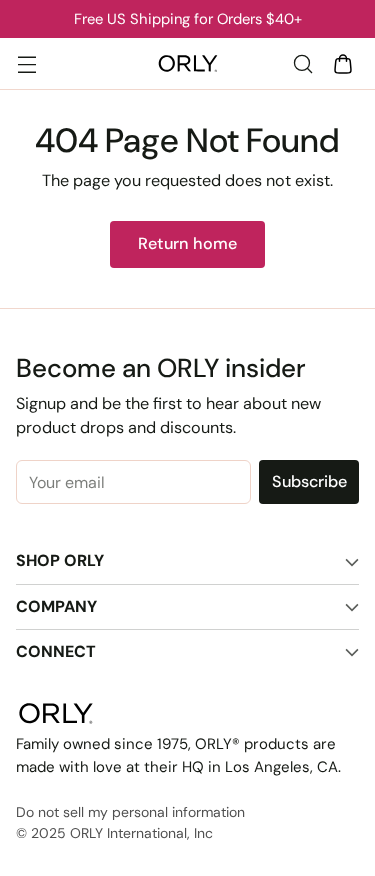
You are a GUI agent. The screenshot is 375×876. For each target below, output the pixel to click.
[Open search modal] (302, 63)
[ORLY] (188, 64)
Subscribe (309, 481)
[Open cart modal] (342, 63)
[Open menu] (26, 63)
